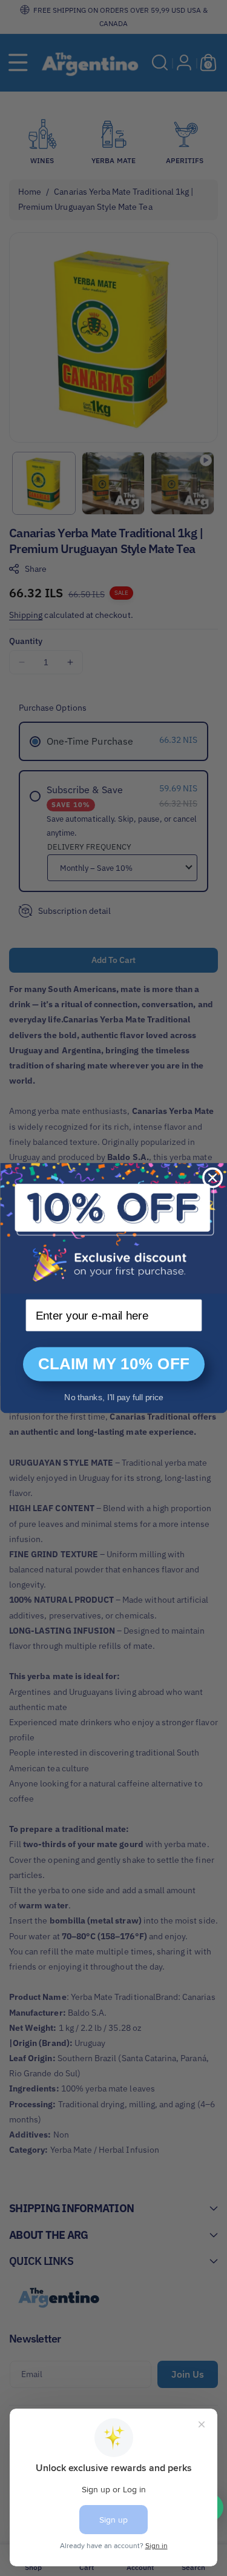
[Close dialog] (212, 1178)
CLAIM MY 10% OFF (113, 1364)
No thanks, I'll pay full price (113, 1397)
